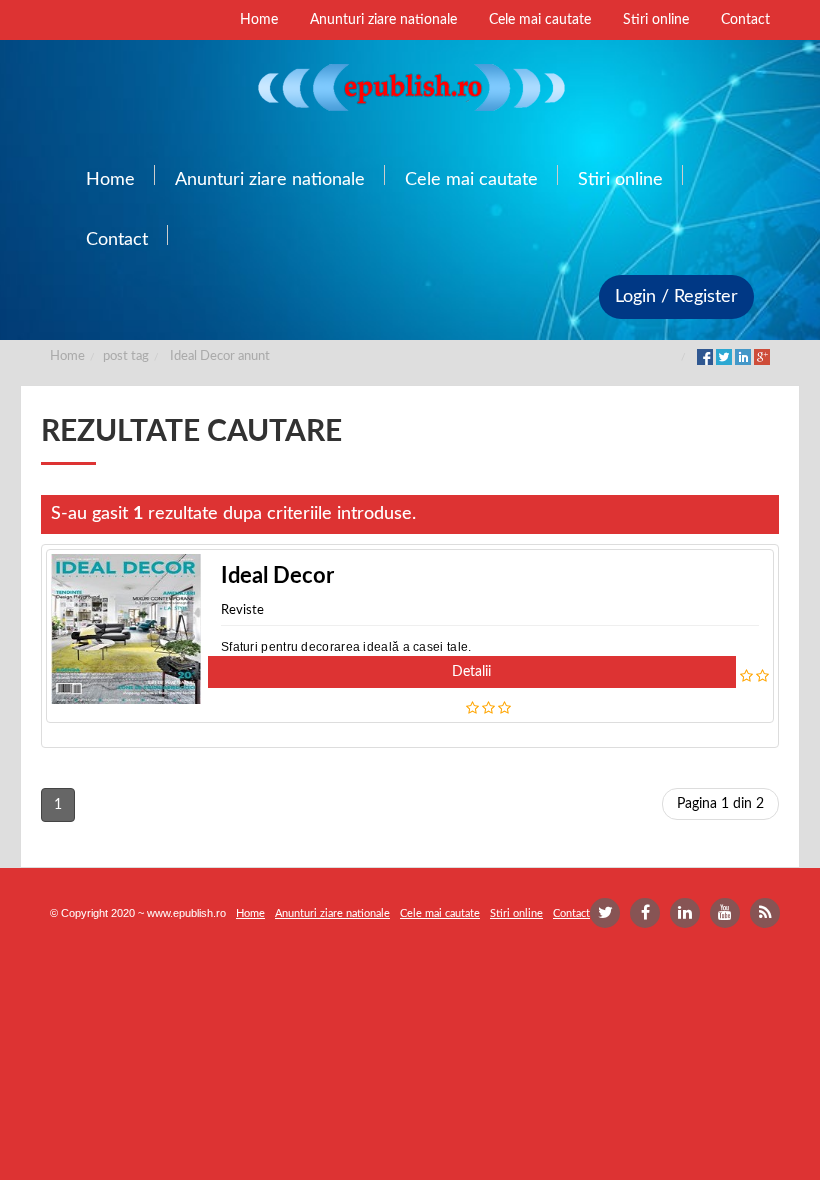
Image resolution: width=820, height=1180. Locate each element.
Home (67, 356)
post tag (126, 356)
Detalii (471, 672)
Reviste (242, 610)
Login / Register (676, 297)
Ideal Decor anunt (220, 356)
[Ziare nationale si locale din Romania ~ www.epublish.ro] (410, 87)
